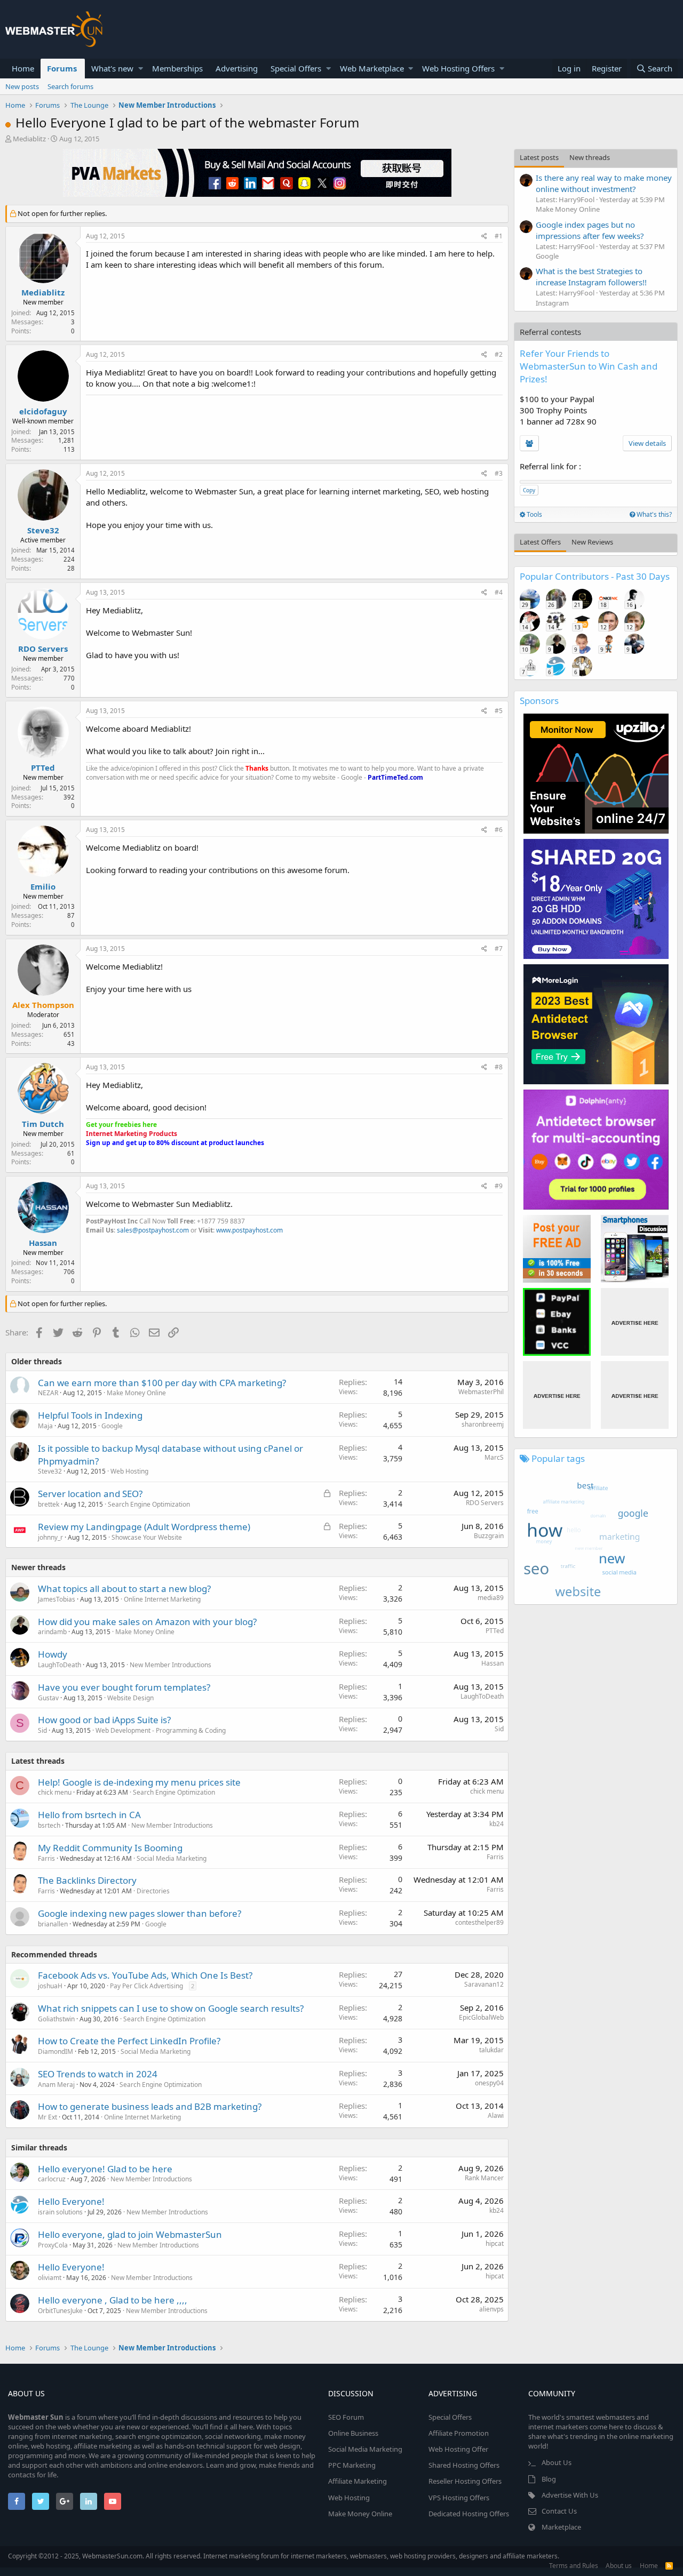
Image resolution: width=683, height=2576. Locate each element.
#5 (499, 711)
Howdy (53, 1654)
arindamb (52, 1632)
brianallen (53, 1924)
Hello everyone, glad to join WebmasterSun (130, 2234)
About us (619, 2566)
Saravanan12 (484, 1984)
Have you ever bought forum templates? (124, 1687)
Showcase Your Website (147, 1537)
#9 (499, 1186)
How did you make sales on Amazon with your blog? (147, 1622)
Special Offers (296, 68)
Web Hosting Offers (458, 68)
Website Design (130, 1698)
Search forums (70, 86)
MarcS (494, 1457)
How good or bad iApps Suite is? (104, 1720)
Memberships (177, 68)
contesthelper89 (479, 1922)
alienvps (491, 2309)
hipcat (495, 2243)
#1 (499, 236)
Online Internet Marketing (162, 1599)
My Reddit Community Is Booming (110, 1848)
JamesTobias (57, 1599)
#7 (499, 949)
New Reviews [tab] (592, 542)
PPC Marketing (352, 2465)
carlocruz (52, 2179)
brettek (49, 1504)
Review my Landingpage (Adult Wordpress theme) (144, 1527)
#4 (499, 592)
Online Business (353, 2433)
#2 (499, 354)
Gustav (48, 1698)
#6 (499, 830)
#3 (499, 473)
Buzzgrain (489, 1536)
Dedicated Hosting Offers (469, 2514)
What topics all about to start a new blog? (124, 1589)
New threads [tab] (590, 157)
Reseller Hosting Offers (465, 2481)
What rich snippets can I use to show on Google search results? (171, 2008)
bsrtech (49, 1825)
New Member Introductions (170, 1665)
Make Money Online (136, 1393)
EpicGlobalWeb (481, 2017)
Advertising (237, 68)
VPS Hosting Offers (459, 2498)
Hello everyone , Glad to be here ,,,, (113, 2300)
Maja (45, 1426)
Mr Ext (47, 2117)
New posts (22, 86)
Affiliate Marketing (358, 2481)
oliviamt (50, 2278)
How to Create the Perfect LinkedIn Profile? (129, 2041)
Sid (42, 1730)
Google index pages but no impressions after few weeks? (590, 230)
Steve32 (43, 530)
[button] (141, 69)
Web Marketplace (372, 68)
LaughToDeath (59, 1665)
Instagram (552, 303)
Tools (534, 514)
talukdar (491, 2050)
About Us (557, 2462)
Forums (62, 68)
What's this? (653, 514)
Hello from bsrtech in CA (89, 1815)
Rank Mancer (484, 2178)
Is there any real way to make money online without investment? (604, 183)
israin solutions (60, 2212)
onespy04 (489, 2083)
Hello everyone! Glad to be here (105, 2169)
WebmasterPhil (481, 1392)
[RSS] (669, 2566)
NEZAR (48, 1393)
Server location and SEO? (90, 1494)
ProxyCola (53, 2245)
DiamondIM (55, 2051)
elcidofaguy (43, 411)
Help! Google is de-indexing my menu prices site (139, 1782)
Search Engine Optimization (149, 1504)
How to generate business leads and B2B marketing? (150, 2106)
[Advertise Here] (635, 1322)
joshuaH (50, 1986)
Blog (549, 2479)
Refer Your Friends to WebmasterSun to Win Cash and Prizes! (589, 366)
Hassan (43, 1243)
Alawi (496, 2115)
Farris (46, 1858)
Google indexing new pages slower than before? (140, 1913)
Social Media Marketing (172, 1858)
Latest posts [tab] (539, 157)
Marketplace (561, 2527)
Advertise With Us (570, 2495)
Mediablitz (29, 139)
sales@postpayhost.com (153, 1230)
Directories (153, 1891)
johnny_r (50, 1537)
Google (112, 1426)
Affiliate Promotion (459, 2433)
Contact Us (559, 2511)
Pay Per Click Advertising (146, 1986)
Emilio (43, 886)
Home (23, 68)
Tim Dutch (43, 1124)
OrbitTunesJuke (60, 2311)
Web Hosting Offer (458, 2449)
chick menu (55, 1792)
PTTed (43, 767)
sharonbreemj (483, 1424)
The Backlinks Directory (87, 1880)
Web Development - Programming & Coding (161, 1730)
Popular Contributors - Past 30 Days (595, 576)
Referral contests (550, 332)
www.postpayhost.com (249, 1230)
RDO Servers (43, 649)
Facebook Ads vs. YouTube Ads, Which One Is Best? (145, 1975)
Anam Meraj (56, 2085)
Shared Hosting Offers (464, 2465)
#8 (499, 1067)
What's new (112, 68)
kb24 (497, 1824)
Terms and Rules (574, 2566)
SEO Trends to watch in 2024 (98, 2074)
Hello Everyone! (71, 2201)
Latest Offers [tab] (540, 542)
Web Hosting (129, 1471)
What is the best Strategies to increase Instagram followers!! (591, 277)
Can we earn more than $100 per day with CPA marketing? (162, 1383)
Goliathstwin (56, 2019)
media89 (491, 1598)
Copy (529, 490)
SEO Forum (346, 2417)
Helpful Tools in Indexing (90, 1415)
